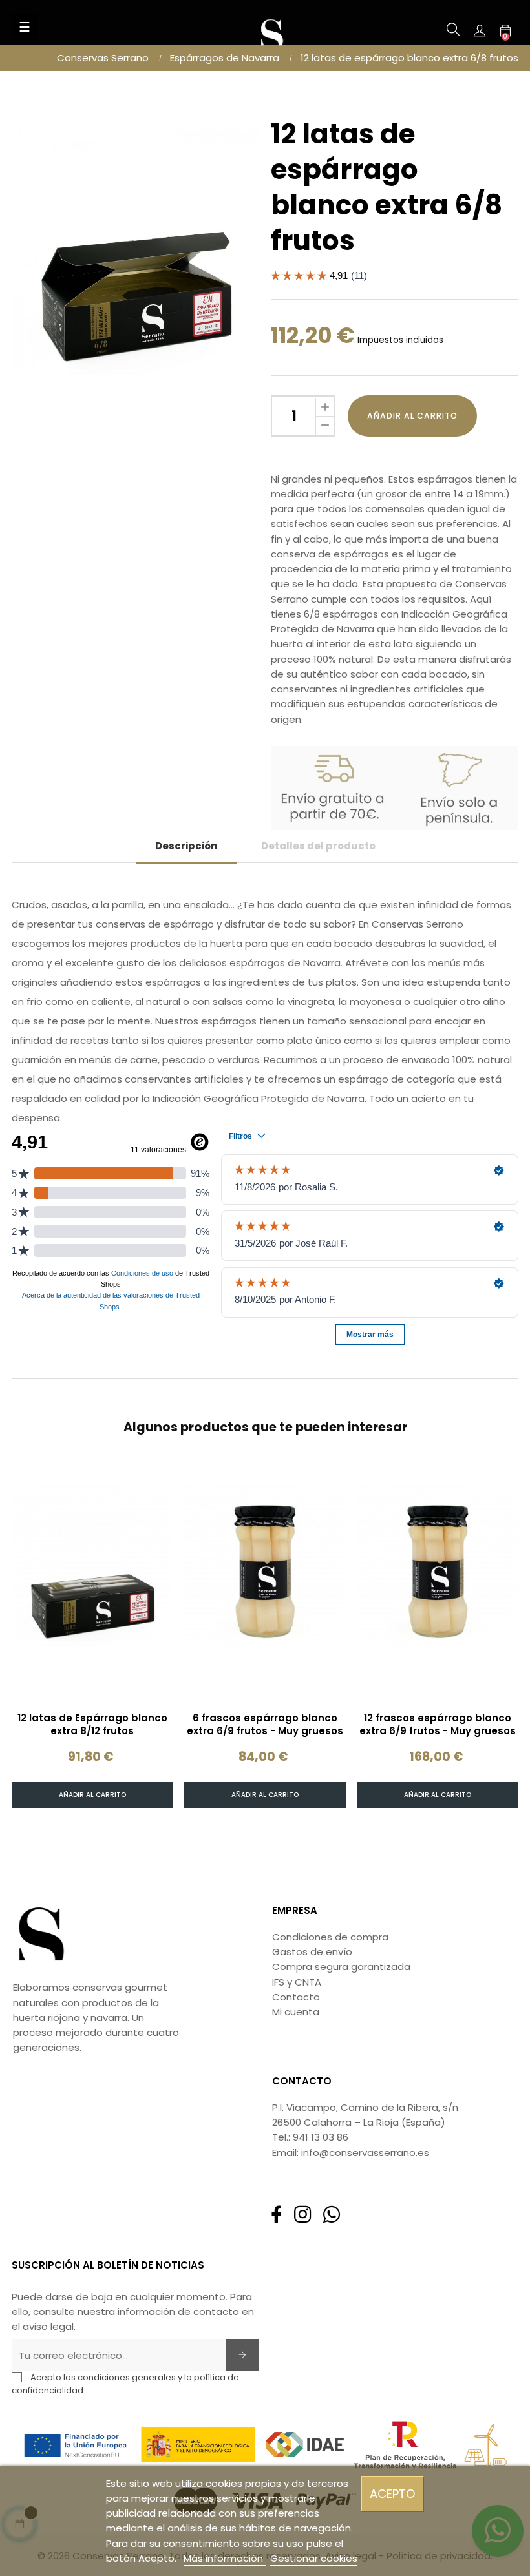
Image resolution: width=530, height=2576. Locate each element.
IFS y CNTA (297, 1982)
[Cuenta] (480, 30)
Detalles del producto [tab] (318, 846)
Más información (225, 2558)
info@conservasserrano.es (365, 2153)
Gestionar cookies (314, 2558)
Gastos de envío (312, 1952)
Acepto (392, 2494)
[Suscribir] (243, 2355)
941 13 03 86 (321, 2137)
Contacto (296, 1997)
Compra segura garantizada (341, 1967)
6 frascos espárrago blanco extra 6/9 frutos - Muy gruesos (265, 1725)
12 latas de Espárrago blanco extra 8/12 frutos (92, 1725)
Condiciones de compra (330, 1937)
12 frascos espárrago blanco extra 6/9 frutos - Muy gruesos (438, 1725)
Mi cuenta (296, 2012)
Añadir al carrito (412, 416)
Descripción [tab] (186, 846)
